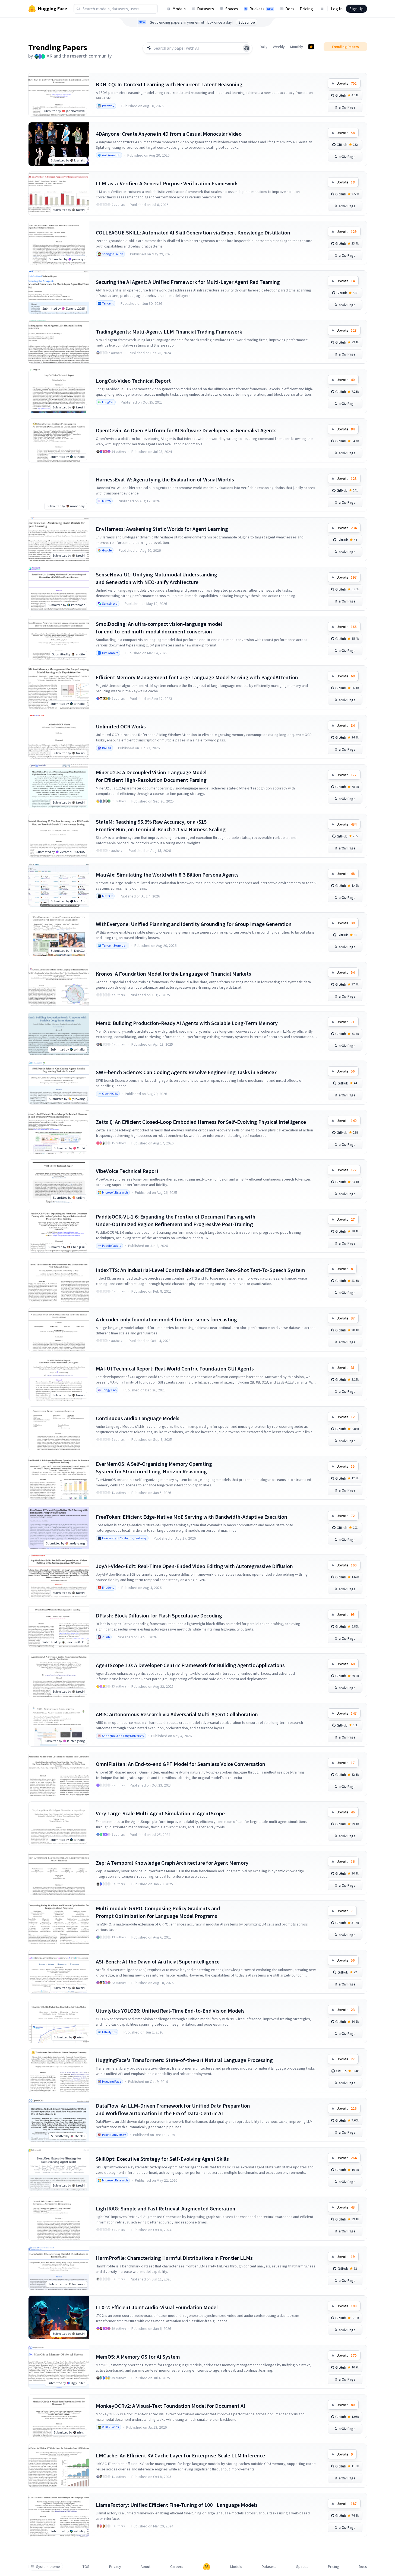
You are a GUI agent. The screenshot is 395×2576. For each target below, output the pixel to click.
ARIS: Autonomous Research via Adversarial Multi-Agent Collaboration (177, 1714)
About (146, 2567)
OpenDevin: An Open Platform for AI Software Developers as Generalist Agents (186, 430)
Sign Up (356, 9)
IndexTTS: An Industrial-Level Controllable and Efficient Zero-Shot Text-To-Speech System (200, 1270)
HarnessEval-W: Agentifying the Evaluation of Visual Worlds (165, 479)
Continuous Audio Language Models (138, 1418)
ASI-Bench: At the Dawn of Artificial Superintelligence (158, 1961)
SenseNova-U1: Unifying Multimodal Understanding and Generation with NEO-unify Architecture (157, 578)
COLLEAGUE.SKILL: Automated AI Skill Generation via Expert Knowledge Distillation (193, 232)
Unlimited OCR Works (121, 726)
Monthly (297, 47)
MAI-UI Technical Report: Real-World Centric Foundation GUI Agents (175, 1368)
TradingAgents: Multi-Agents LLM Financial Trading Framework (169, 331)
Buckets (261, 9)
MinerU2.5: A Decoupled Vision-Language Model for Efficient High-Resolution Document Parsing (151, 776)
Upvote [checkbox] (347, 83)
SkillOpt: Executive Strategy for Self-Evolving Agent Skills (162, 2159)
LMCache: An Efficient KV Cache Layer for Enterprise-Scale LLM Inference (180, 2455)
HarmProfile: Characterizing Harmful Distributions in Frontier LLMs (174, 2258)
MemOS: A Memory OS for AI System (138, 2357)
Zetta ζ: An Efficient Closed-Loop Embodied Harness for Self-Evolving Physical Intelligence (201, 1122)
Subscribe (247, 22)
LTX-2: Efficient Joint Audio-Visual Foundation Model (157, 2307)
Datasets (206, 9)
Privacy (115, 2567)
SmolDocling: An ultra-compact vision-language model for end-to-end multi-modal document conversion (159, 628)
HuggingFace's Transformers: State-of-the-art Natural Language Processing (184, 2060)
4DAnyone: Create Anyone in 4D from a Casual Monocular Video (169, 134)
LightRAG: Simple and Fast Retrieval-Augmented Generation (166, 2208)
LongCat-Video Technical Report (133, 381)
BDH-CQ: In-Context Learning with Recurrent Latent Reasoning (169, 84)
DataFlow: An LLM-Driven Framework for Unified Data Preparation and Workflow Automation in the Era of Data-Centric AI (173, 2109)
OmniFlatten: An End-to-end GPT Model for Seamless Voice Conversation (181, 1764)
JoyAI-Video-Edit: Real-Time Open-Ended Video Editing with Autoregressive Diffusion (194, 1566)
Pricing (306, 9)
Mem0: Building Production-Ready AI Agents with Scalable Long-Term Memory (187, 1023)
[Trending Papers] (311, 47)
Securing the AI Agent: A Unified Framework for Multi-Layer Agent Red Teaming (188, 282)
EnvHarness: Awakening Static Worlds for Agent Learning (162, 529)
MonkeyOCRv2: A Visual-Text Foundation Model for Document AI (170, 2406)
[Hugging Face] (207, 2567)
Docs (290, 9)
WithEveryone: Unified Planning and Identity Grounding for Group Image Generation (194, 924)
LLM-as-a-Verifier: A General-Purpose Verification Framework (167, 183)
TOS (86, 2567)
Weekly (279, 47)
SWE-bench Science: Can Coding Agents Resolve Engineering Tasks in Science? (186, 1072)
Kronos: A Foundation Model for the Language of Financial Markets (173, 974)
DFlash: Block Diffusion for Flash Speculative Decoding (159, 1615)
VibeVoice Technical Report (127, 1171)
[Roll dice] (247, 48)
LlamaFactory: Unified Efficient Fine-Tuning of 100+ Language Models (177, 2505)
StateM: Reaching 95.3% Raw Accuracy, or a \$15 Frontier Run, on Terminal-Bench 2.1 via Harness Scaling (161, 825)
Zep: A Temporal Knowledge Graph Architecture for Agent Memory (172, 1863)
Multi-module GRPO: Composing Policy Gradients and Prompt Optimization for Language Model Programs (158, 1912)
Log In (337, 9)
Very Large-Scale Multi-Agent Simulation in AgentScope (160, 1813)
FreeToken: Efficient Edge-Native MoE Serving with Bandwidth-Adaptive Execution (192, 1517)
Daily (264, 47)
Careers (177, 2567)
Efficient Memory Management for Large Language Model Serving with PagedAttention (197, 677)
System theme (48, 2567)
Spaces (232, 9)
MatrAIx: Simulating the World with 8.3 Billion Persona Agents (167, 875)
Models (179, 9)
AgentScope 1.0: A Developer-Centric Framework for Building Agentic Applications (190, 1665)
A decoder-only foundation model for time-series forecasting (166, 1319)
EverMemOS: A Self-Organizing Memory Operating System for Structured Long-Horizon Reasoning (154, 1468)
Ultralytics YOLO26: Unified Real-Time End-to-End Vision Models (170, 2011)
